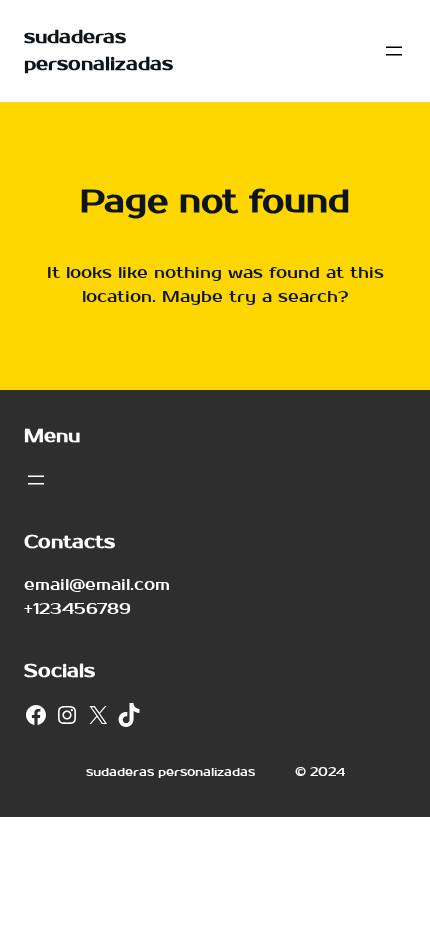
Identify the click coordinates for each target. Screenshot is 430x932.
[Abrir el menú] (394, 51)
